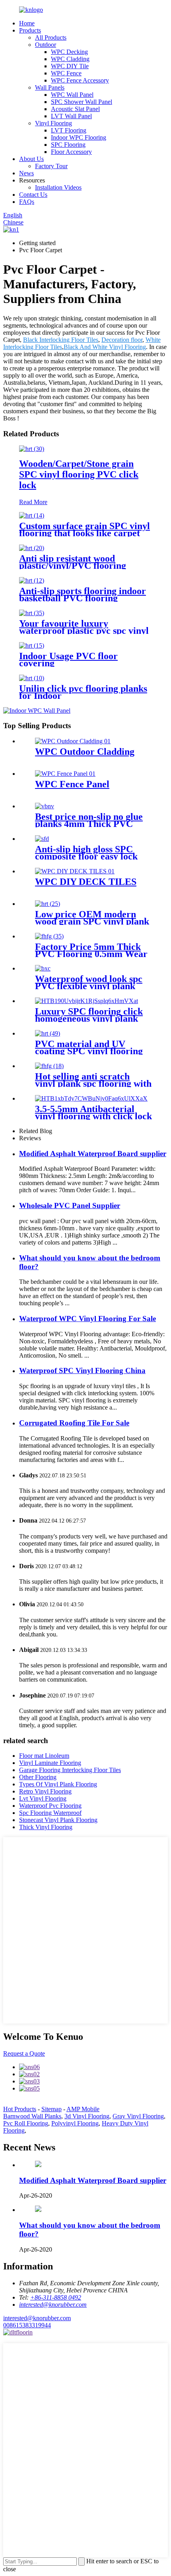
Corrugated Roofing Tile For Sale (74, 1423)
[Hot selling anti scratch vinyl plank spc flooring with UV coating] (49, 1066)
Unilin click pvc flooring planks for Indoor (83, 692)
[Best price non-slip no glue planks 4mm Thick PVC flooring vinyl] (45, 806)
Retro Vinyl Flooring (45, 1791)
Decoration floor (122, 340)
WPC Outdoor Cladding (85, 752)
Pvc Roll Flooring (26, 2123)
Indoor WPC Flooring (79, 137)
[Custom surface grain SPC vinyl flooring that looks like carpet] (32, 515)
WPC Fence (66, 73)
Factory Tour (51, 166)
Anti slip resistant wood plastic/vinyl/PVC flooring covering (73, 566)
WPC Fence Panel (72, 784)
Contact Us (33, 195)
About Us (31, 159)
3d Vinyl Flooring (87, 2116)
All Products (51, 37)
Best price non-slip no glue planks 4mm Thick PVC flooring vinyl (89, 824)
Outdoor (46, 45)
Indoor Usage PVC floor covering (68, 660)
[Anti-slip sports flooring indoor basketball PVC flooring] (32, 580)
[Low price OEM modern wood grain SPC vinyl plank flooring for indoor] (48, 904)
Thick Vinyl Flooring (46, 1827)
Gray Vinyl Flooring (138, 2116)
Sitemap (51, 2109)
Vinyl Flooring (53, 123)
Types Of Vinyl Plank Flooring (58, 1784)
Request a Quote (24, 2053)
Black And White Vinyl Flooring (105, 347)
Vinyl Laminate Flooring (50, 1763)
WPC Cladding (70, 59)
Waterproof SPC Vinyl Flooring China (82, 1370)
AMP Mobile (83, 2109)
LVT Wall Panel (71, 116)
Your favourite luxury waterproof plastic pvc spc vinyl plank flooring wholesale (84, 631)
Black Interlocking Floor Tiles (61, 340)
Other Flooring (38, 1777)
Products (30, 30)
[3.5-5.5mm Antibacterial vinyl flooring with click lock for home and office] (91, 1098)
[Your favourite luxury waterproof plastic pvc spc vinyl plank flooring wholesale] (32, 613)
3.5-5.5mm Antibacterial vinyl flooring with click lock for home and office (93, 1116)
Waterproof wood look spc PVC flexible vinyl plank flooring (89, 986)
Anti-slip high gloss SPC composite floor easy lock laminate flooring (86, 856)
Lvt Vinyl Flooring (43, 1798)
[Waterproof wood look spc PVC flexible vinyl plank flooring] (43, 968)
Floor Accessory (71, 152)
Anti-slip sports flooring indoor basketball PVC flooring (83, 595)
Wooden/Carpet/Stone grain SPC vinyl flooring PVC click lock (79, 474)
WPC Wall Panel (72, 95)
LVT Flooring (69, 130)
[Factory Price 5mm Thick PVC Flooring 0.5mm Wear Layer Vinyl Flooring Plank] (49, 936)
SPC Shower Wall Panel (82, 102)
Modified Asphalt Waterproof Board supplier (93, 1154)
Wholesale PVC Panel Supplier (70, 1206)
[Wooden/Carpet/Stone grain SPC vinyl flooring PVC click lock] (32, 449)
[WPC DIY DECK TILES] (75, 871)
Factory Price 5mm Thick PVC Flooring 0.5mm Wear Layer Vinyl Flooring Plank (91, 954)
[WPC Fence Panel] (65, 774)
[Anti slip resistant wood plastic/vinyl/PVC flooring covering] (32, 548)
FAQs (27, 202)
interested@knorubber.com (37, 2318)
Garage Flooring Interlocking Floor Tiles (70, 1770)
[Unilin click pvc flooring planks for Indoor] (32, 678)
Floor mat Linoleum (44, 1756)
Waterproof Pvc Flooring (50, 1806)
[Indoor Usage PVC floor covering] (32, 645)
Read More (33, 502)
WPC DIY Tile (70, 66)
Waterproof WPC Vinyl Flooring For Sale (87, 1319)
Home (27, 23)
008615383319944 (27, 2325)
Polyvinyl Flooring (75, 2123)
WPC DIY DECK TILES (86, 882)
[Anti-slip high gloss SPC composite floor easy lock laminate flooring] (42, 839)
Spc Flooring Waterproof (50, 1813)
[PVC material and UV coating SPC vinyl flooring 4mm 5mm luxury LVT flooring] (48, 1033)
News (26, 173)
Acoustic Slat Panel (75, 109)
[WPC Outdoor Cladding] (73, 741)
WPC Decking (69, 52)
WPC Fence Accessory (80, 80)
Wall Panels (50, 87)
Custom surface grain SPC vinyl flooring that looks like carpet (85, 529)
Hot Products (20, 2109)
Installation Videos (58, 187)
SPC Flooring (68, 145)
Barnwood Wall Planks (32, 2116)
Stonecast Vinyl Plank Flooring (58, 1820)
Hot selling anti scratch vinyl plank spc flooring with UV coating (93, 1084)
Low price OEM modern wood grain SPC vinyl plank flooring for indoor (92, 921)
